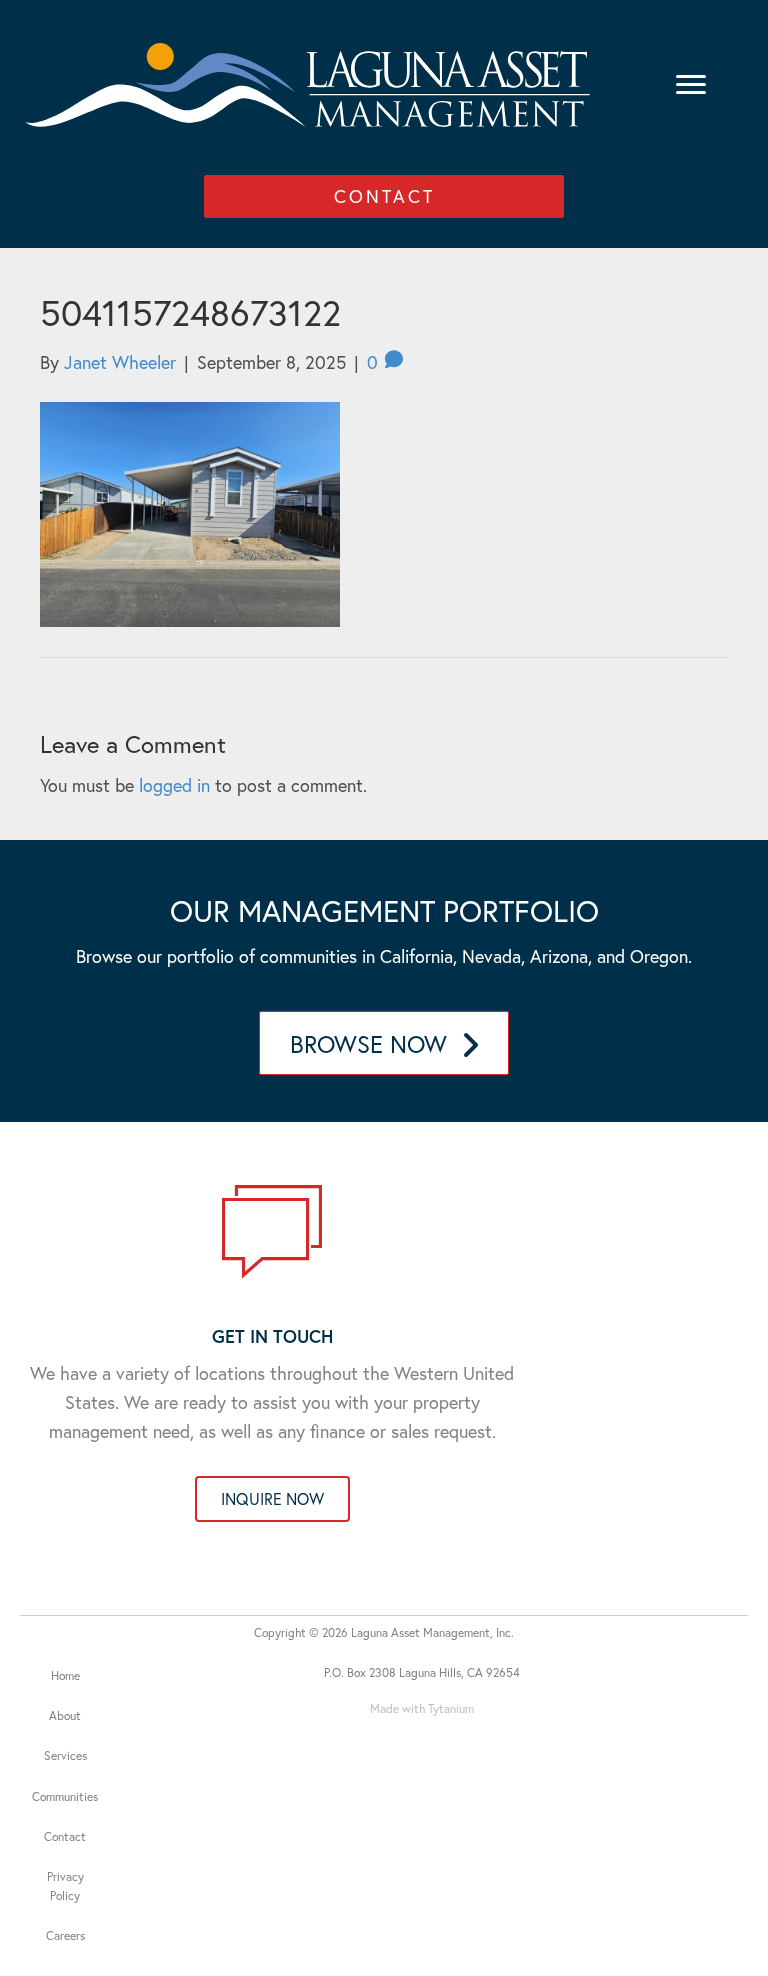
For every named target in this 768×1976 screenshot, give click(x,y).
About (65, 1715)
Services (65, 1755)
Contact (65, 1836)
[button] (384, 196)
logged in (174, 785)
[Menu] (691, 85)
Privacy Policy (65, 1886)
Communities (65, 1796)
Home (65, 1675)
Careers (65, 1935)
